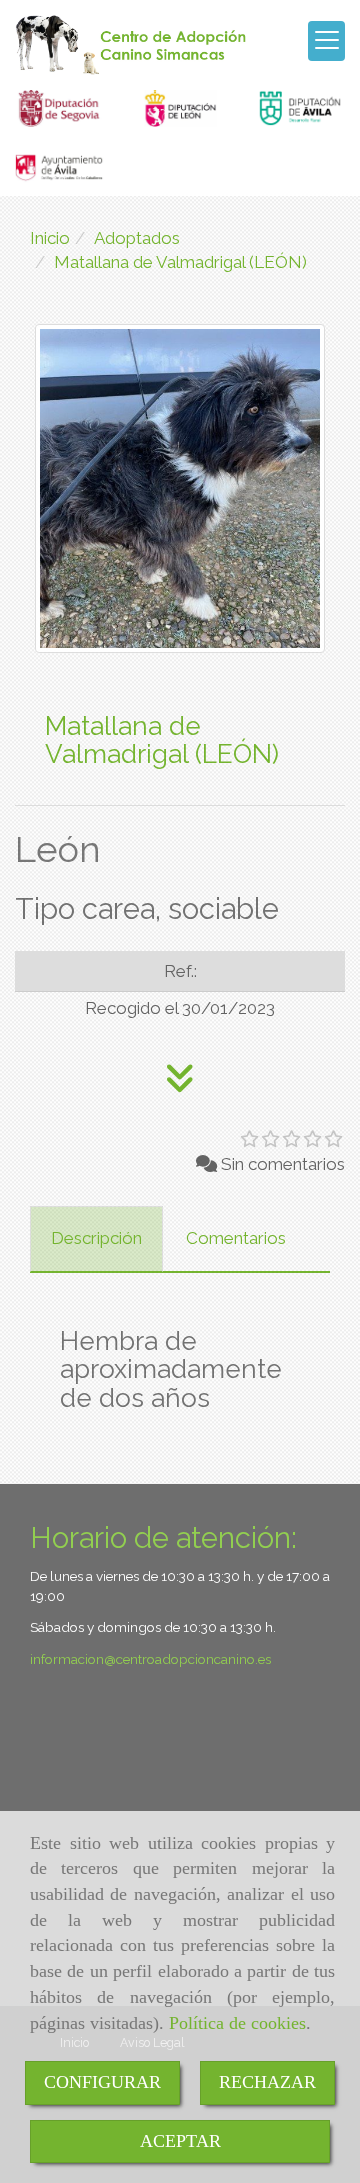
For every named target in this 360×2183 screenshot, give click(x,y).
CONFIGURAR (102, 2082)
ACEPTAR (180, 2141)
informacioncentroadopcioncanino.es (150, 1659)
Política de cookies (237, 2023)
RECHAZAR (267, 2082)
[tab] (96, 1239)
